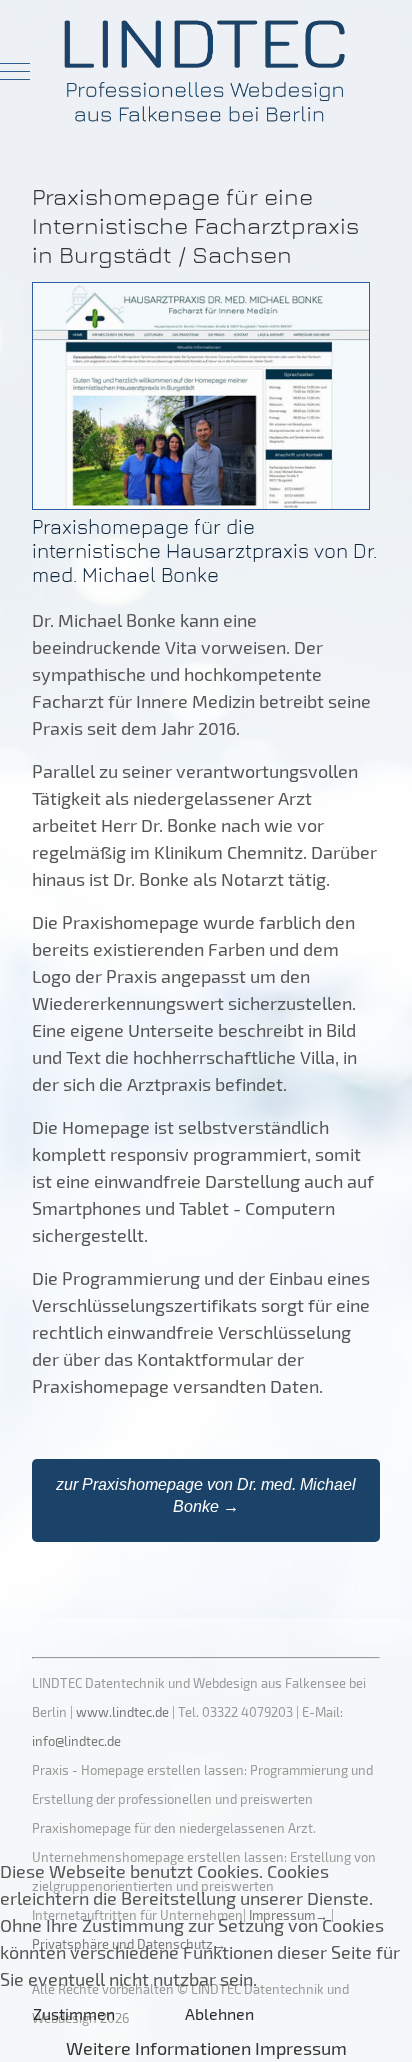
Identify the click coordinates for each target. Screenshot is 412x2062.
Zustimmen (74, 2013)
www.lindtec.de (122, 1712)
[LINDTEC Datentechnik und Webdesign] (206, 71)
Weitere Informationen (158, 2048)
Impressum (301, 2048)
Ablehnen (219, 2013)
